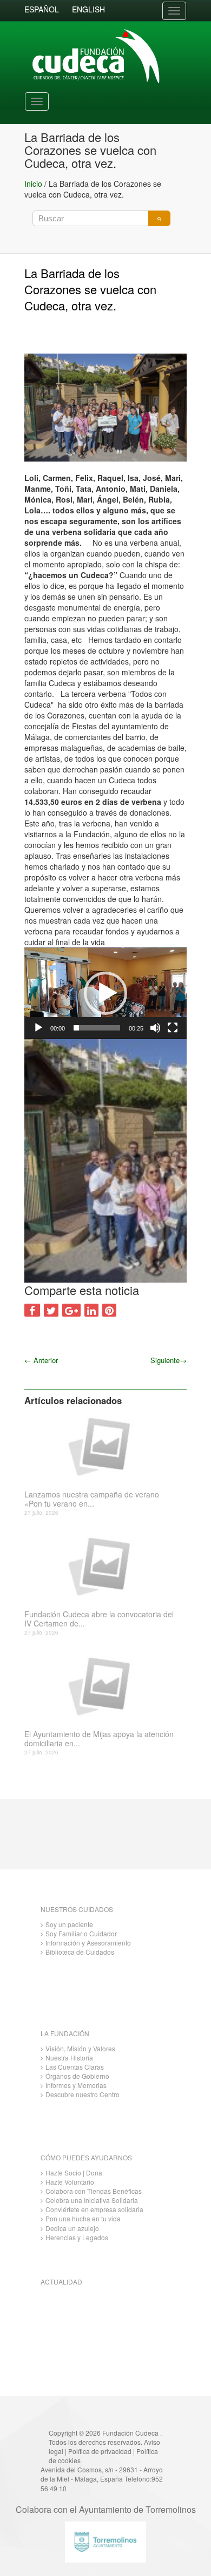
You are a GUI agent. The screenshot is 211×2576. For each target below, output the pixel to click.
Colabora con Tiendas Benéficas (94, 2191)
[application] (105, 993)
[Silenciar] (155, 1028)
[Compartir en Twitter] (51, 1310)
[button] (105, 993)
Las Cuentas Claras (75, 2067)
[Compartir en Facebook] (32, 1310)
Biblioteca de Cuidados (80, 1952)
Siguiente (169, 1360)
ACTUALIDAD (61, 2282)
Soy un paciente (69, 1924)
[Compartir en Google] (71, 1310)
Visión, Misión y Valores (80, 2048)
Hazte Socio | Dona (74, 2172)
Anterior (41, 1360)
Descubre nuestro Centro (83, 2094)
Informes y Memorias (76, 2085)
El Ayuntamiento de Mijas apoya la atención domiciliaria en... (99, 1739)
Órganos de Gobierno (77, 2076)
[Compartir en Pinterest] (109, 1310)
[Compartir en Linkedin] (91, 1310)
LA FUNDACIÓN (65, 2033)
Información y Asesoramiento (88, 1943)
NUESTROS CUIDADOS (77, 1909)
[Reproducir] (38, 1028)
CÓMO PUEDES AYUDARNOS (86, 2157)
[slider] (97, 1028)
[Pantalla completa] (173, 1028)
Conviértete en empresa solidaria (94, 2209)
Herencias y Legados (77, 2237)
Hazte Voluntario (70, 2182)
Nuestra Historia (69, 2058)
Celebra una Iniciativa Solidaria (92, 2200)
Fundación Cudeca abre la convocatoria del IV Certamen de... (99, 1619)
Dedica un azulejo (72, 2228)
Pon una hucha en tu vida (83, 2218)
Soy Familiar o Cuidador (81, 1933)
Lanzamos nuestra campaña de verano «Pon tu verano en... (92, 1499)
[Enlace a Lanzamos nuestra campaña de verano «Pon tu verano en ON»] (101, 1446)
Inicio (33, 184)
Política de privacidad (100, 2451)
